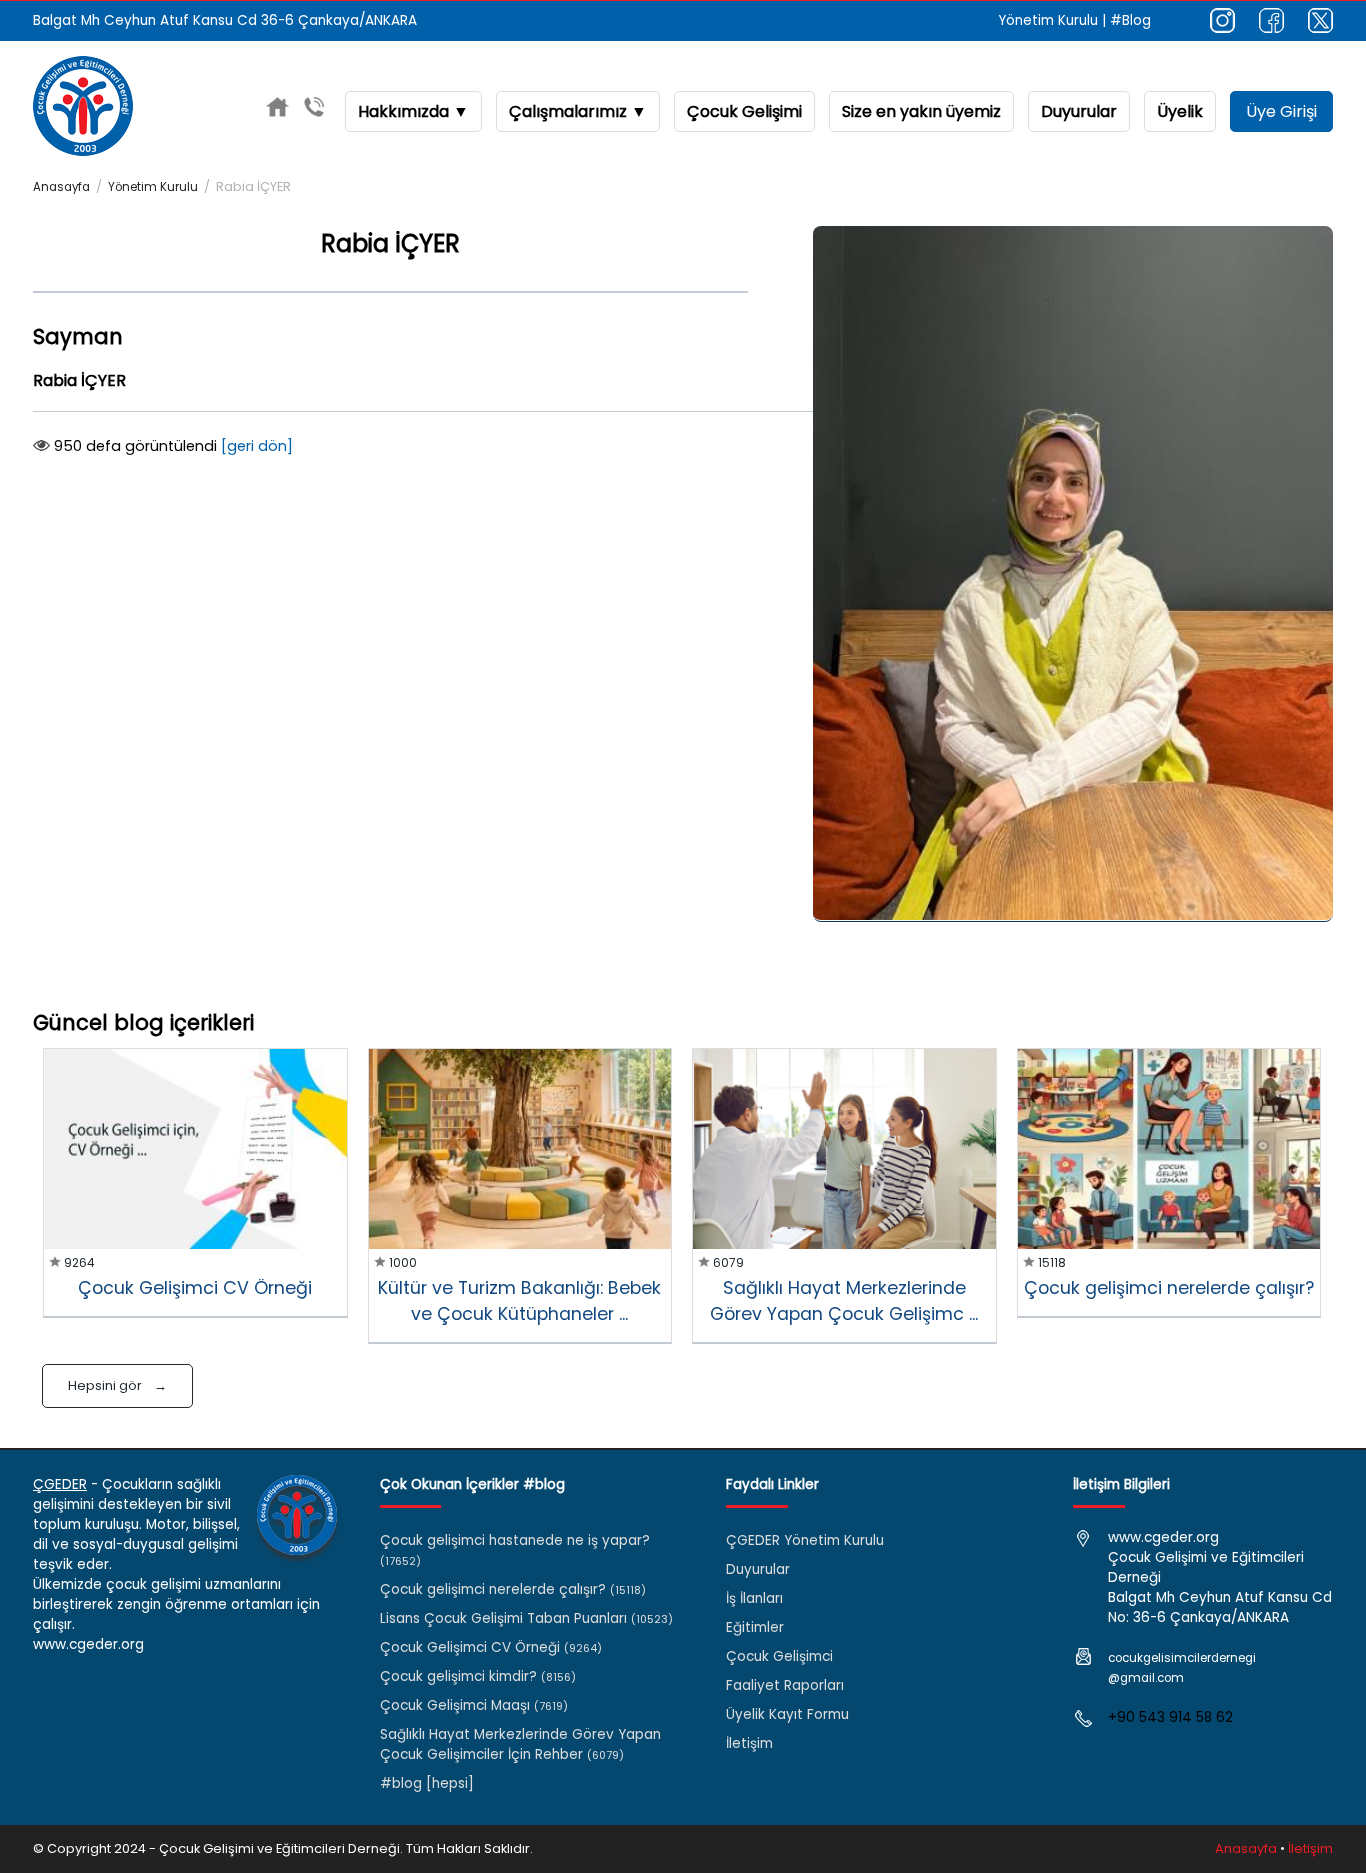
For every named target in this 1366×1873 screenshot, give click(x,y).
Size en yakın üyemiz (921, 111)
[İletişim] (314, 110)
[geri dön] (257, 446)
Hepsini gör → (117, 1385)
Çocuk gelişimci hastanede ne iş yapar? (515, 1550)
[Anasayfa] (277, 110)
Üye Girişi (1281, 111)
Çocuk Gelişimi (744, 111)
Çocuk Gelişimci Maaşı (474, 1705)
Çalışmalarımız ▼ (578, 111)
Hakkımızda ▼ (413, 111)
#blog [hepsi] (427, 1783)
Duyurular (1079, 111)
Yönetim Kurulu (1048, 20)
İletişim (749, 1743)
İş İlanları (754, 1598)
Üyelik (1180, 111)
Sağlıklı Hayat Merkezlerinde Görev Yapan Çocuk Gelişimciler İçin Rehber (520, 1744)
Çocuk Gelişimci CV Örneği (491, 1647)
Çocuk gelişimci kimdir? (478, 1676)
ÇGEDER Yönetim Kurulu (805, 1540)
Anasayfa (61, 187)
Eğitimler (755, 1627)
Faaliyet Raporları (785, 1685)
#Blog (1130, 20)
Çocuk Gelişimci (779, 1656)
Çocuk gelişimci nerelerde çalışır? (513, 1589)
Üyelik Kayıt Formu (787, 1714)
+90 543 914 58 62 (1170, 1717)
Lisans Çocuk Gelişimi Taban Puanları (526, 1618)
